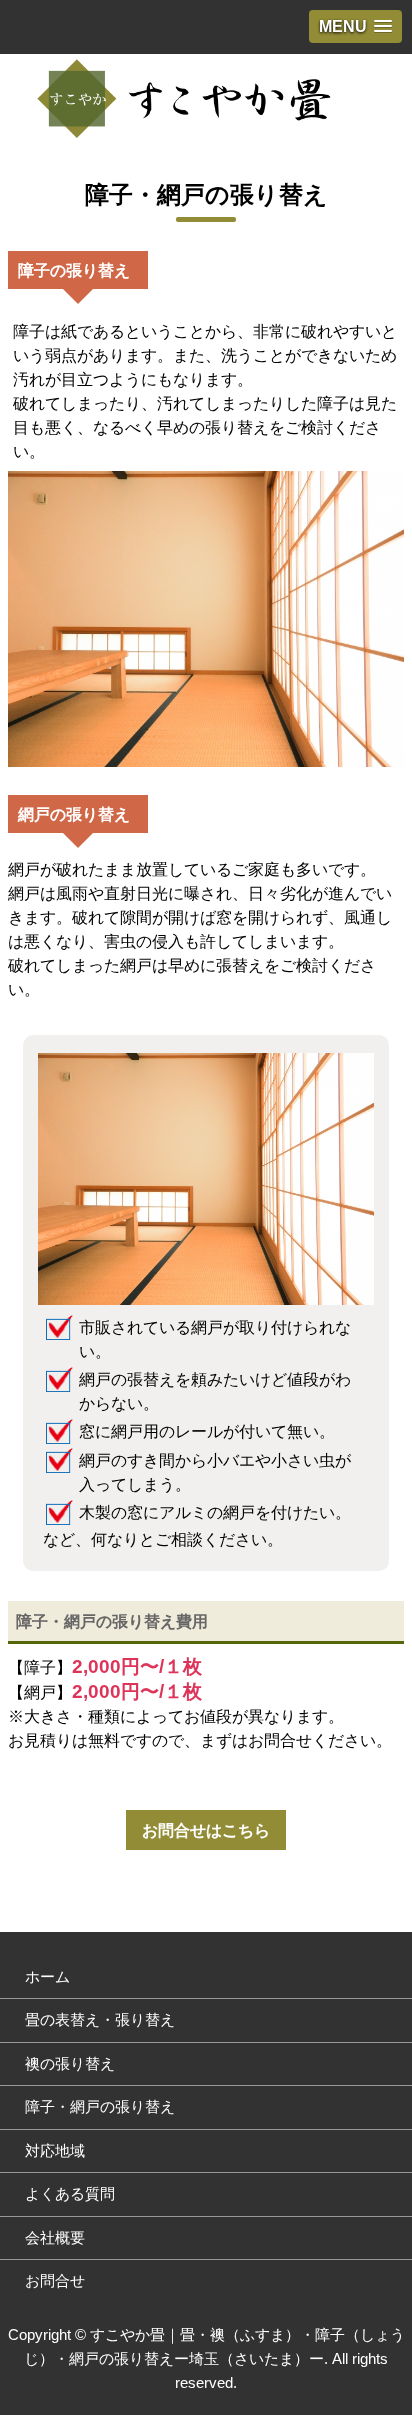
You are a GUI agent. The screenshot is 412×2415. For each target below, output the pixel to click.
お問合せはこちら (206, 1830)
